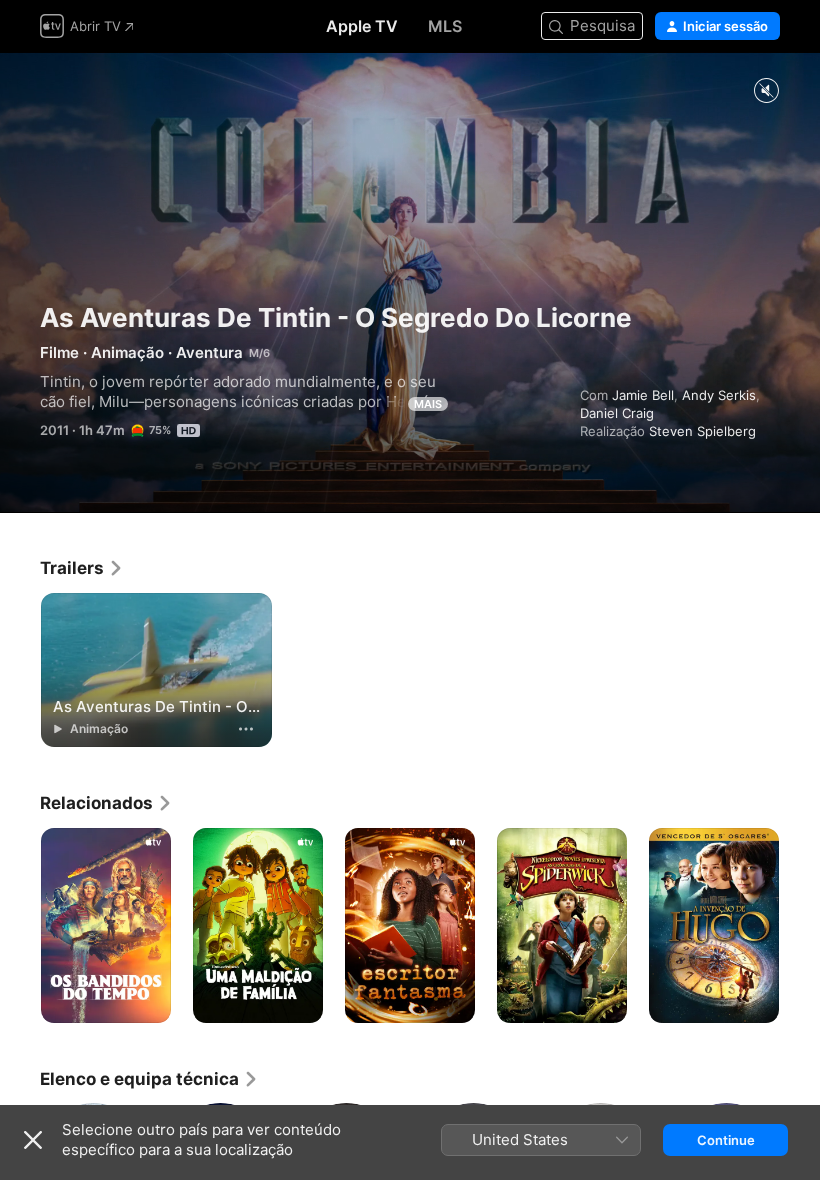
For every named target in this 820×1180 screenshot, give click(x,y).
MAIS (428, 404)
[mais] (246, 729)
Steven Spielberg (702, 431)
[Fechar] (33, 1140)
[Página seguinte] (800, 926)
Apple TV (362, 26)
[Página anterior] (20, 926)
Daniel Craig (617, 413)
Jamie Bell (643, 395)
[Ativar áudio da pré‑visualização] (766, 91)
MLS (445, 26)
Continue (726, 1140)
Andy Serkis (719, 395)
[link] (82, 568)
